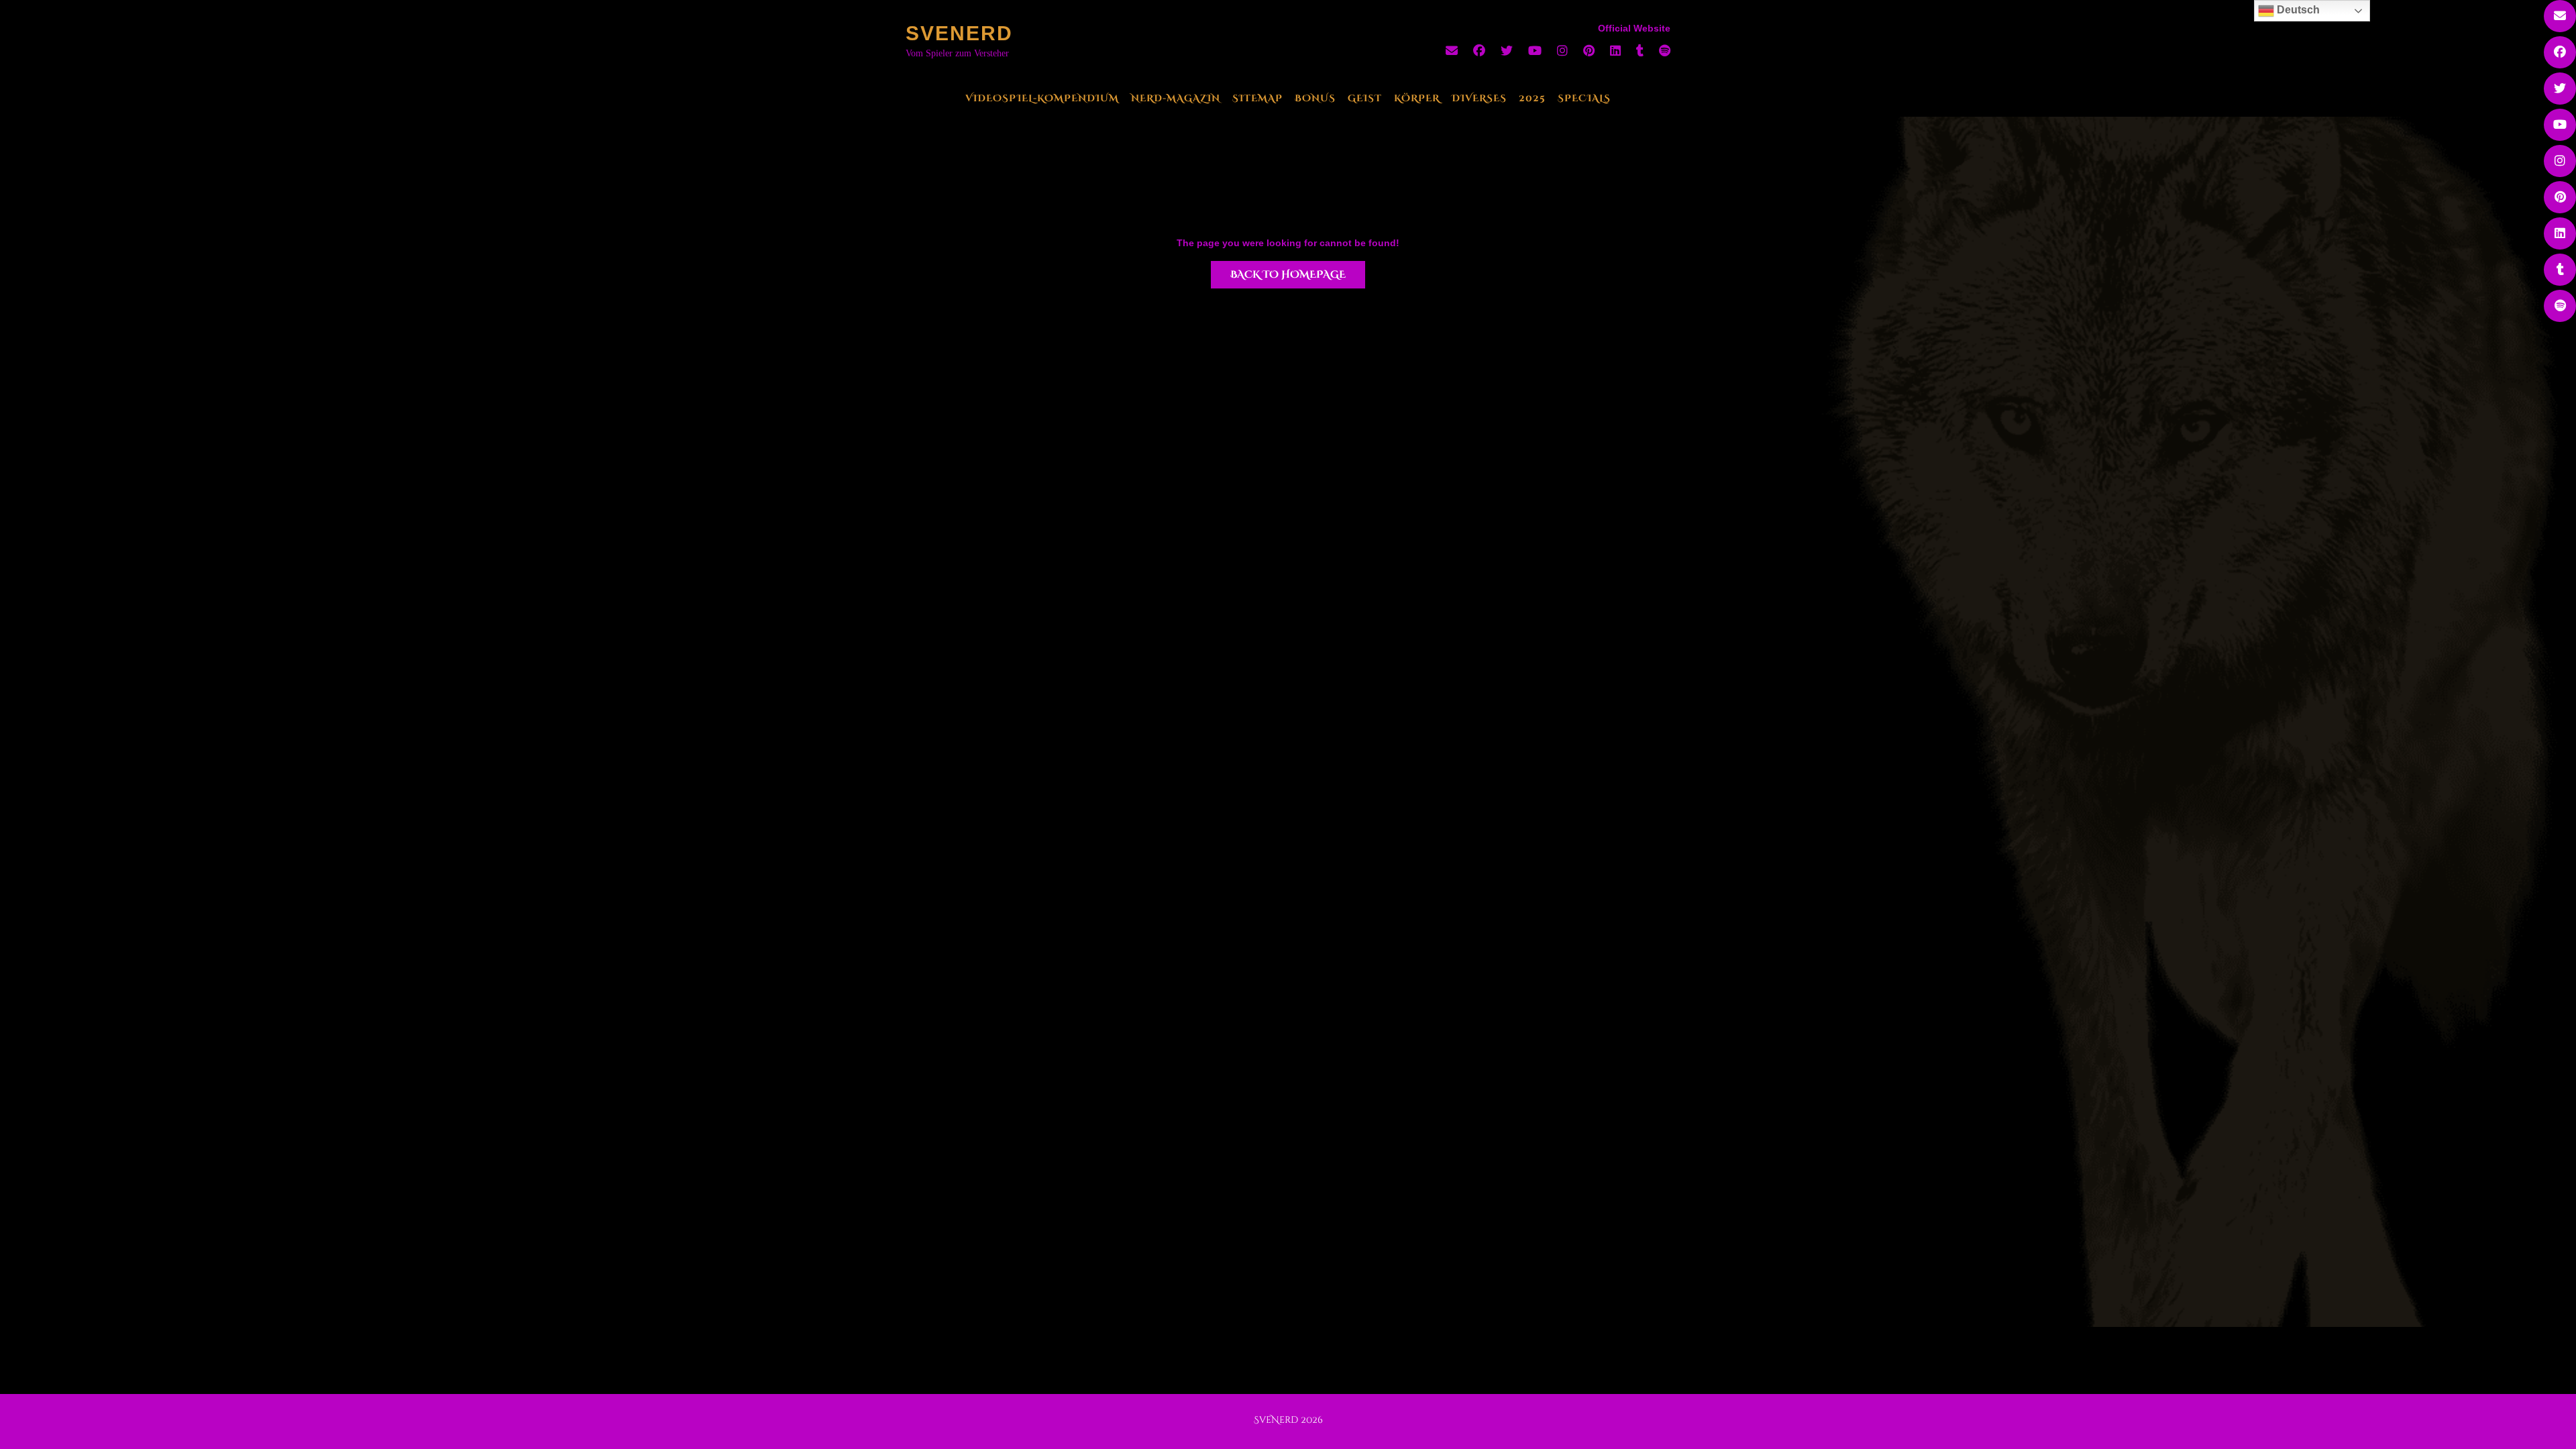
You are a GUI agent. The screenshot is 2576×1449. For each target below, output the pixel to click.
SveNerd (959, 33)
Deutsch (2297, 10)
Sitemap (1257, 98)
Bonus (1315, 98)
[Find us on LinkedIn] (1615, 51)
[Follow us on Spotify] (1665, 51)
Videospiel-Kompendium (1042, 98)
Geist (1365, 98)
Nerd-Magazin (1176, 98)
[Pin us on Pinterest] (1589, 51)
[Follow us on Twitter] (1507, 51)
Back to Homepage (1288, 275)
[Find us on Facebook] (1479, 51)
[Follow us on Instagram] (1562, 51)
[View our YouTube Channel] (1535, 51)
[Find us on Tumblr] (1640, 51)
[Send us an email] (1452, 51)
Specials (1584, 98)
